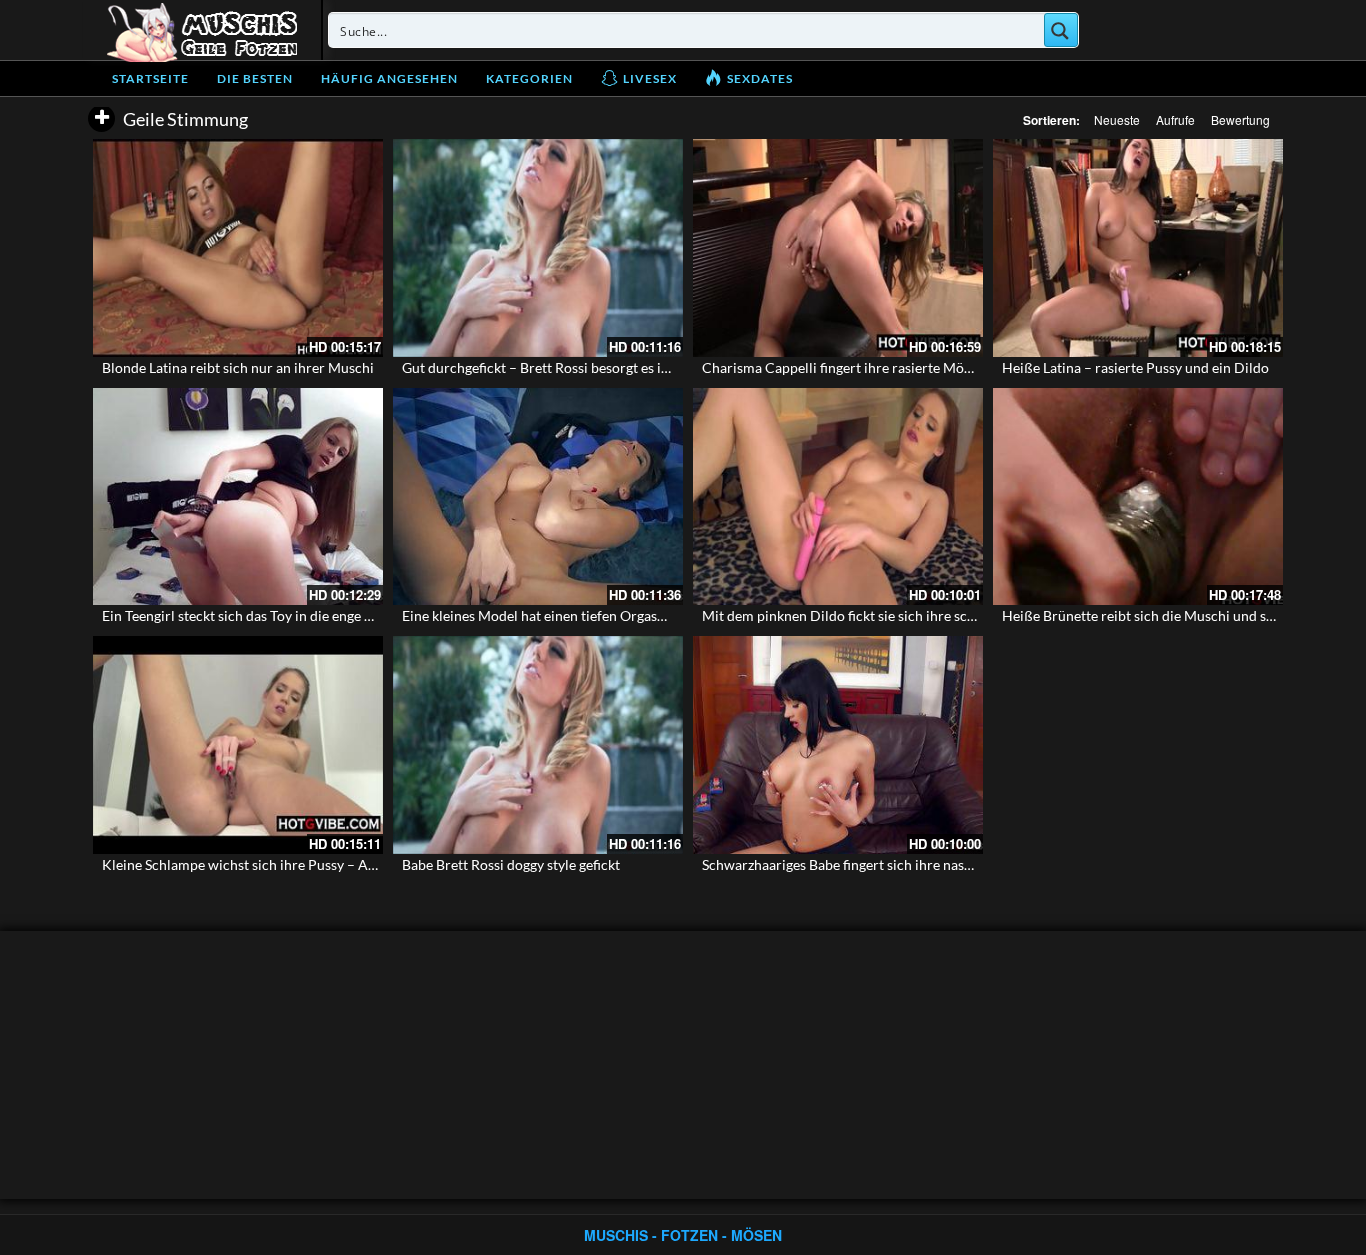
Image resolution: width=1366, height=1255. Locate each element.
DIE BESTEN (255, 78)
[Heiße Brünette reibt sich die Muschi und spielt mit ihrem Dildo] (1138, 497)
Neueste (1117, 119)
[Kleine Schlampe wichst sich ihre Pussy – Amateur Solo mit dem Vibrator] (238, 745)
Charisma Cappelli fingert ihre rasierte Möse (839, 367)
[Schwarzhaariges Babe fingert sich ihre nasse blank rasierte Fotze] (838, 745)
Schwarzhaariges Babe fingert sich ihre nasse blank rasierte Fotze (902, 864)
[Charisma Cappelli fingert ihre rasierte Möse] (838, 248)
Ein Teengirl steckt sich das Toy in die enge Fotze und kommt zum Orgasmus (334, 615)
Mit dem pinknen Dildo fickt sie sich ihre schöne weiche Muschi (898, 615)
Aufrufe (1175, 119)
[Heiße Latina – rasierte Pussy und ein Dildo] (1138, 248)
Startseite (150, 78)
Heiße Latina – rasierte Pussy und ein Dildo (1135, 367)
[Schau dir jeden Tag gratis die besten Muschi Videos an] (202, 30)
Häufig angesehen (389, 78)
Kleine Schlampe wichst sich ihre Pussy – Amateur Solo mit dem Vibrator (328, 864)
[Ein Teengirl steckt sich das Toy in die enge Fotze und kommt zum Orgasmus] (238, 497)
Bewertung (1240, 119)
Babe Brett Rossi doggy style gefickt (511, 864)
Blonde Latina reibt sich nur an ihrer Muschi (238, 367)
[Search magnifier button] (1061, 30)
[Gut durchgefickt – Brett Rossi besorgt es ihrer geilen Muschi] (538, 248)
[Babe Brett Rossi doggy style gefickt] (538, 745)
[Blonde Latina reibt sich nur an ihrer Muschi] (238, 248)
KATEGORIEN (529, 78)
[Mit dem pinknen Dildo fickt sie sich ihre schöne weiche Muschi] (838, 497)
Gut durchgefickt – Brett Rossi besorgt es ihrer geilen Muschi (589, 367)
